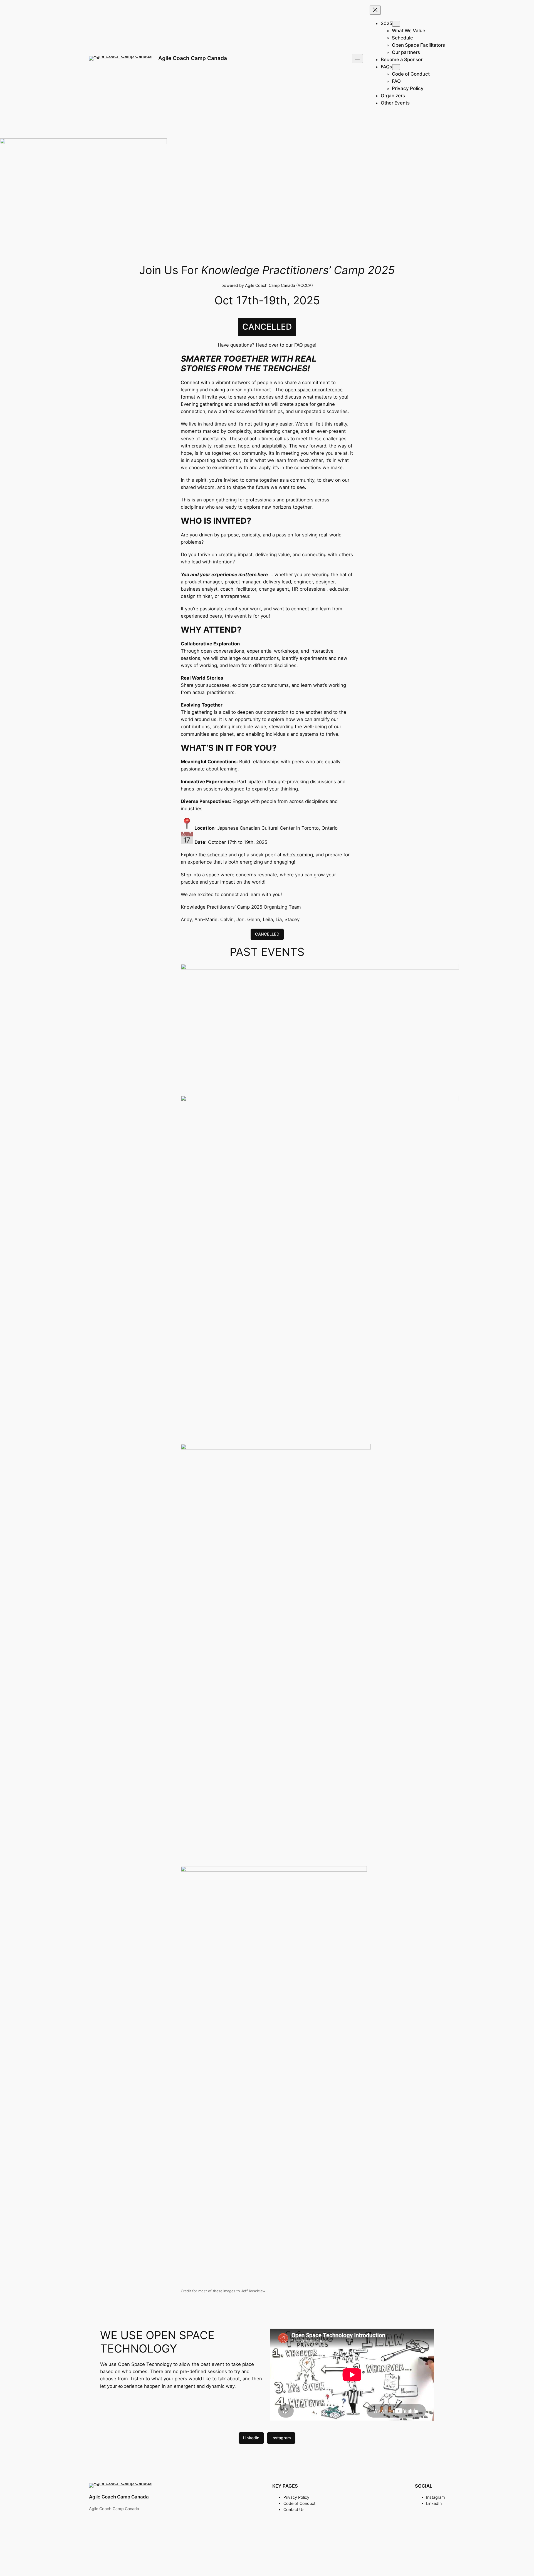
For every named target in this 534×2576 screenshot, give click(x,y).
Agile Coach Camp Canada (193, 58)
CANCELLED (267, 327)
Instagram (281, 2438)
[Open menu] (357, 59)
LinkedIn (251, 2438)
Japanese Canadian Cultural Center (256, 828)
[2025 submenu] (396, 24)
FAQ (299, 345)
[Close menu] (375, 10)
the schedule (213, 855)
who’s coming (298, 855)
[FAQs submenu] (396, 67)
